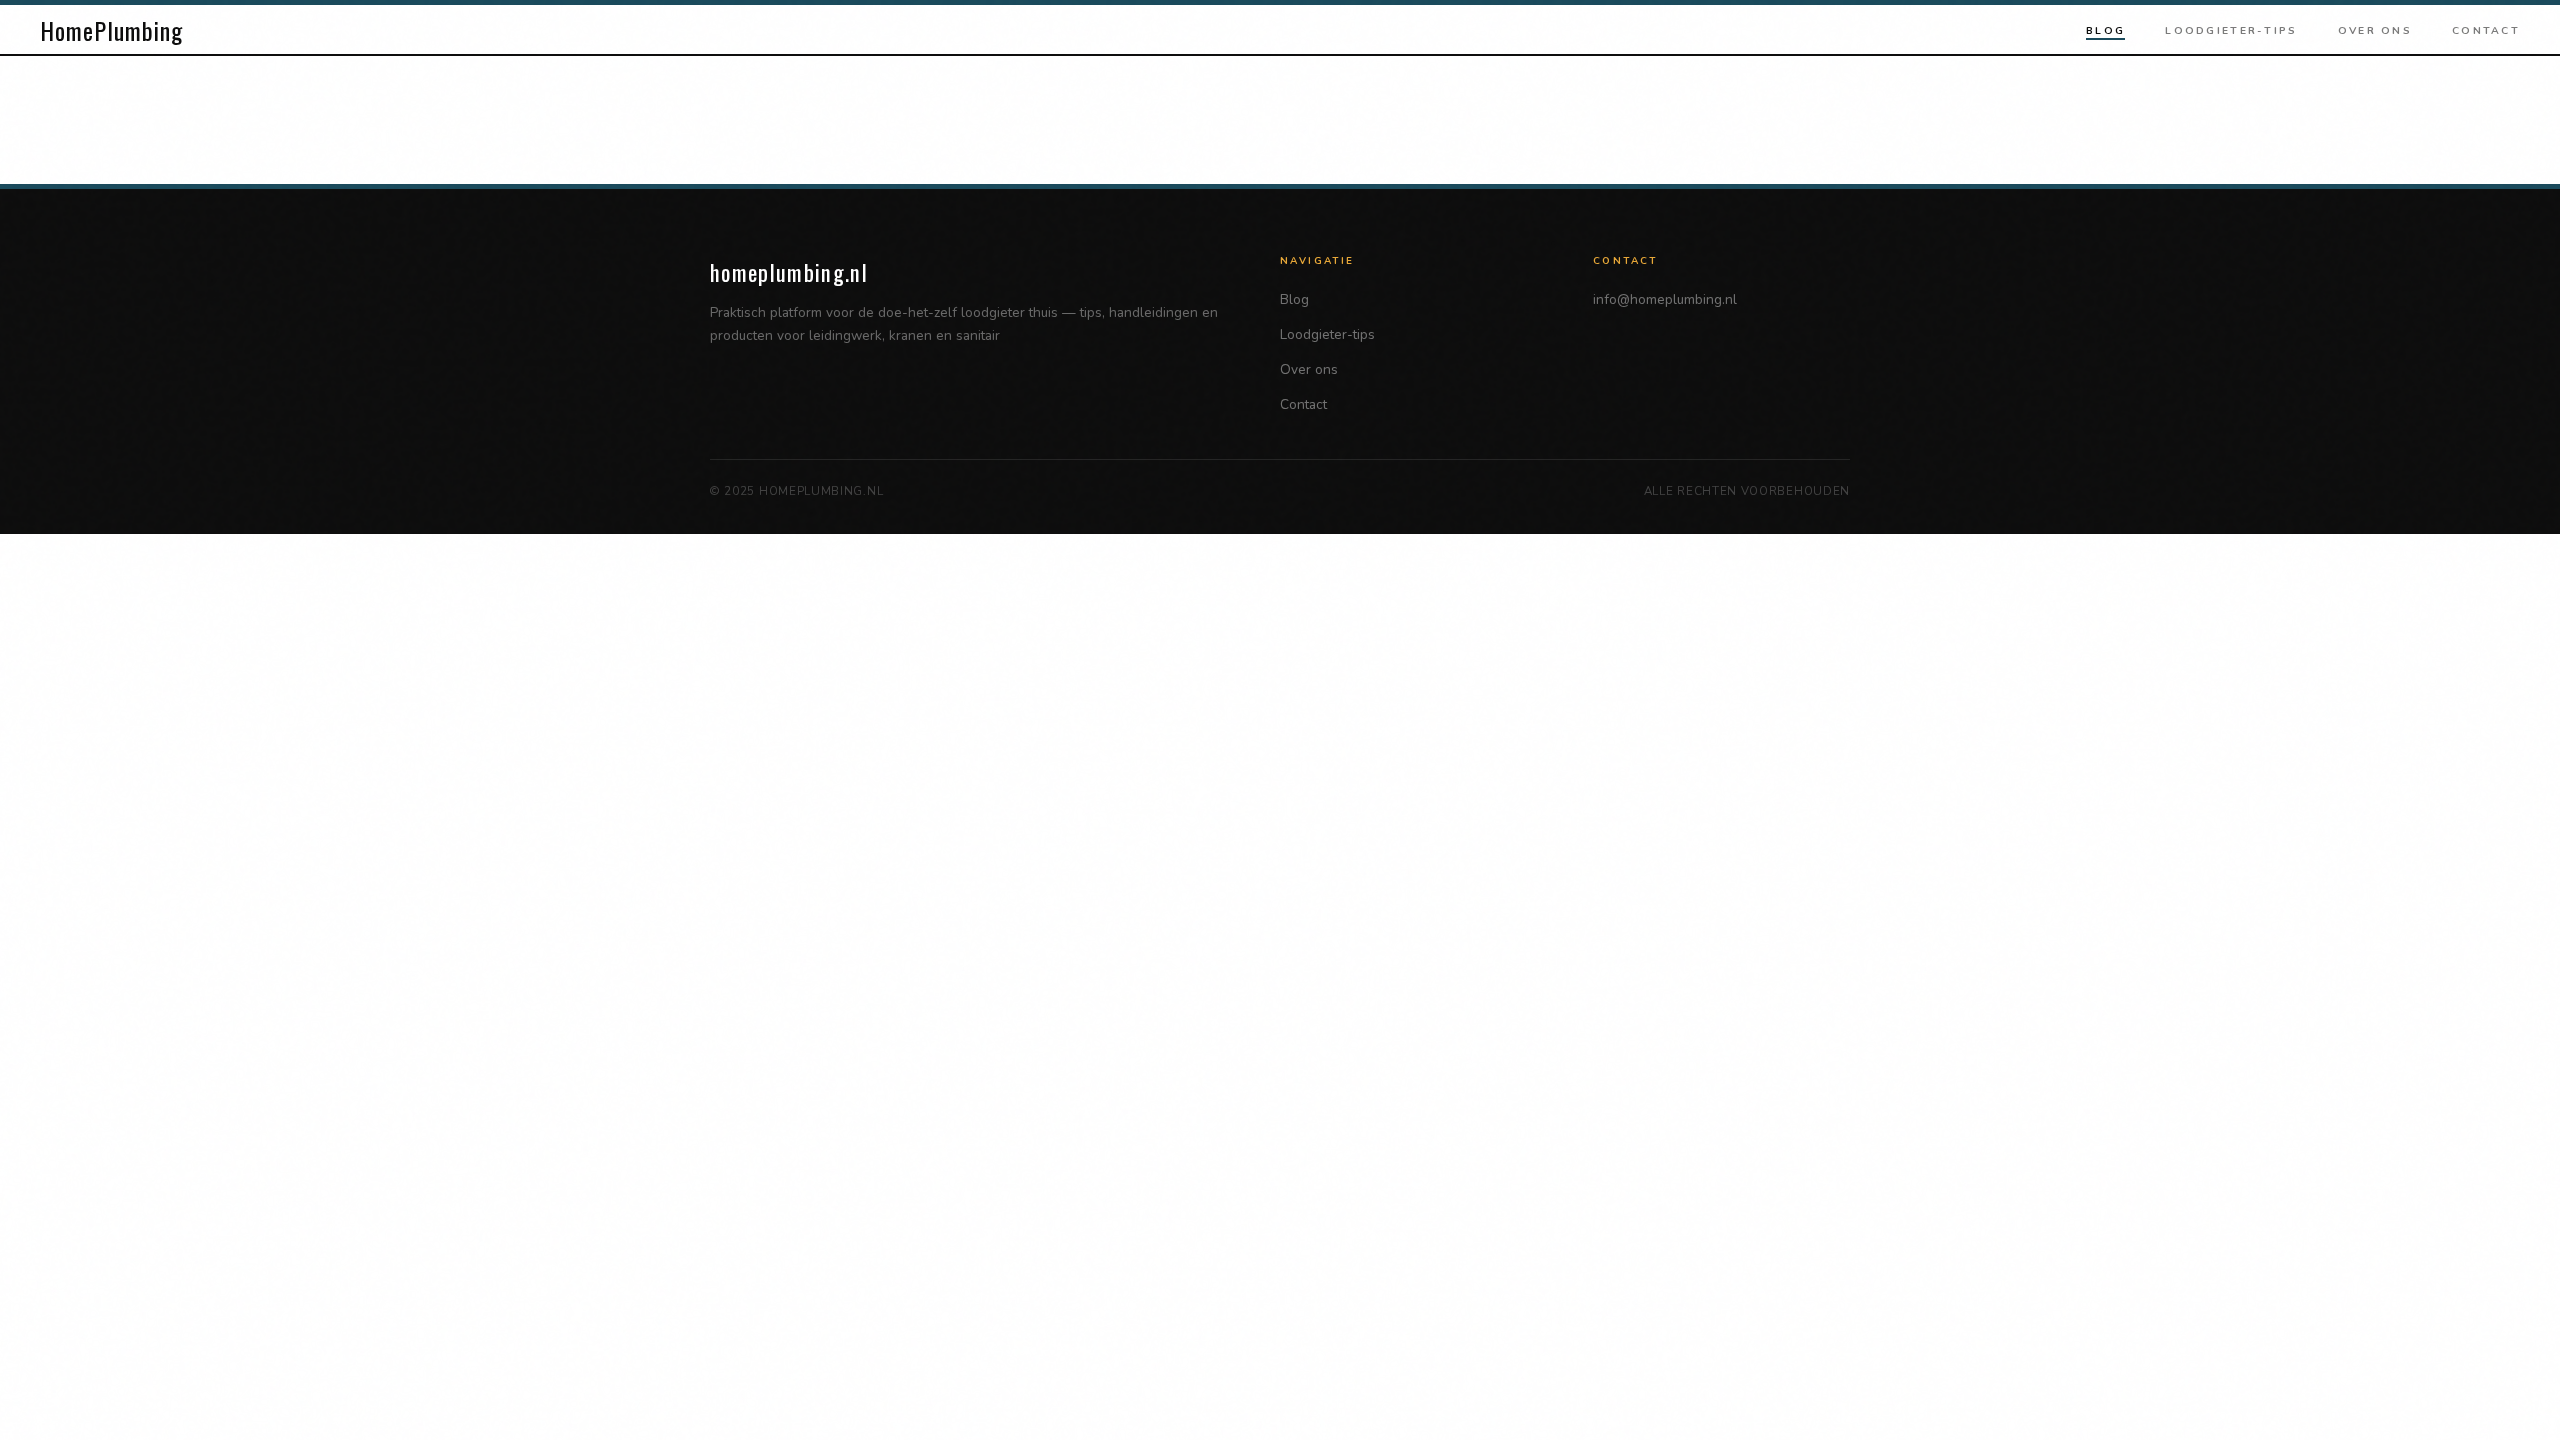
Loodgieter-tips (2231, 30)
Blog (2105, 30)
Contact (2486, 30)
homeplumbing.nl (789, 271)
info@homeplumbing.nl (1665, 299)
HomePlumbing (111, 30)
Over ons (2375, 30)
